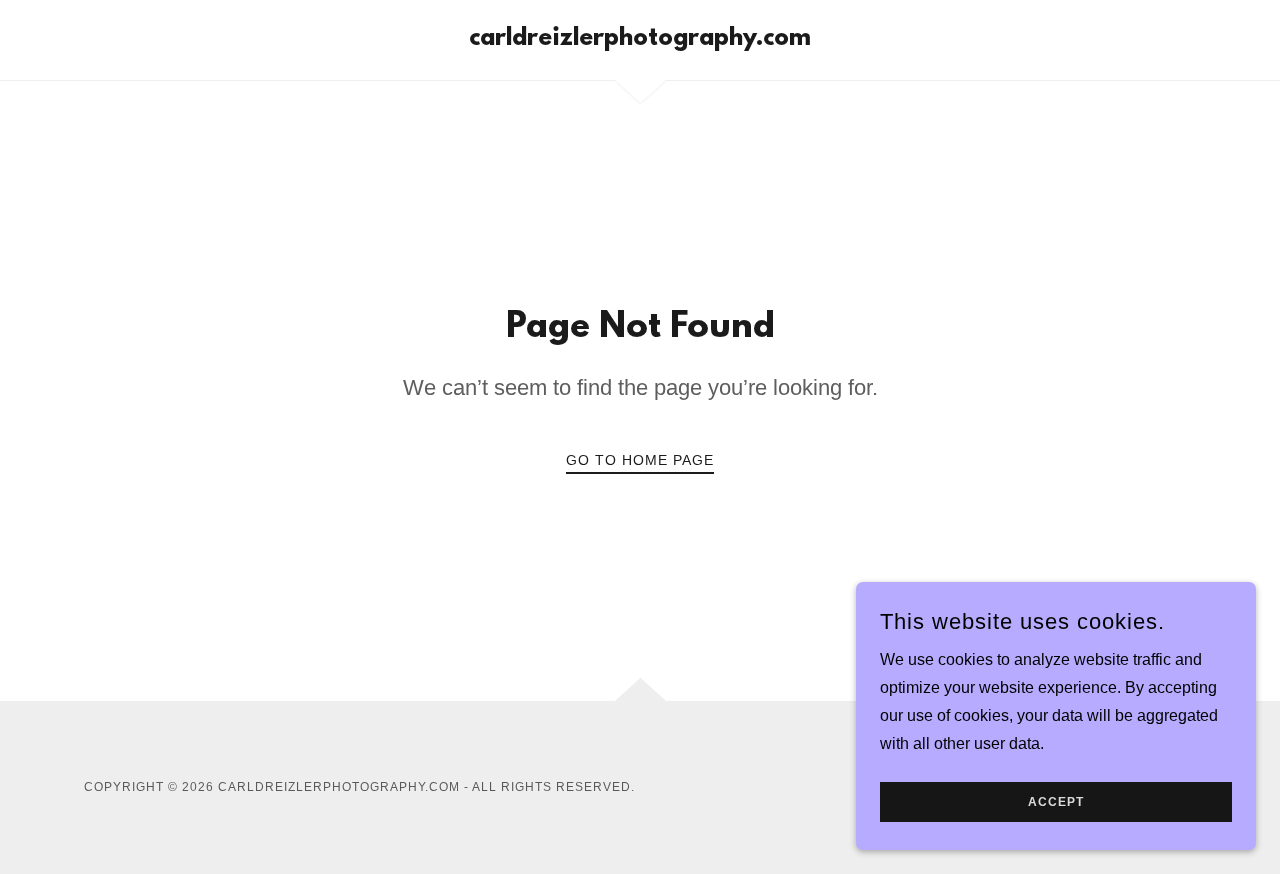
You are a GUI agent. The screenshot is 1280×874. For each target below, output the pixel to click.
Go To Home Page (640, 460)
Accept (1056, 802)
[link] (640, 39)
